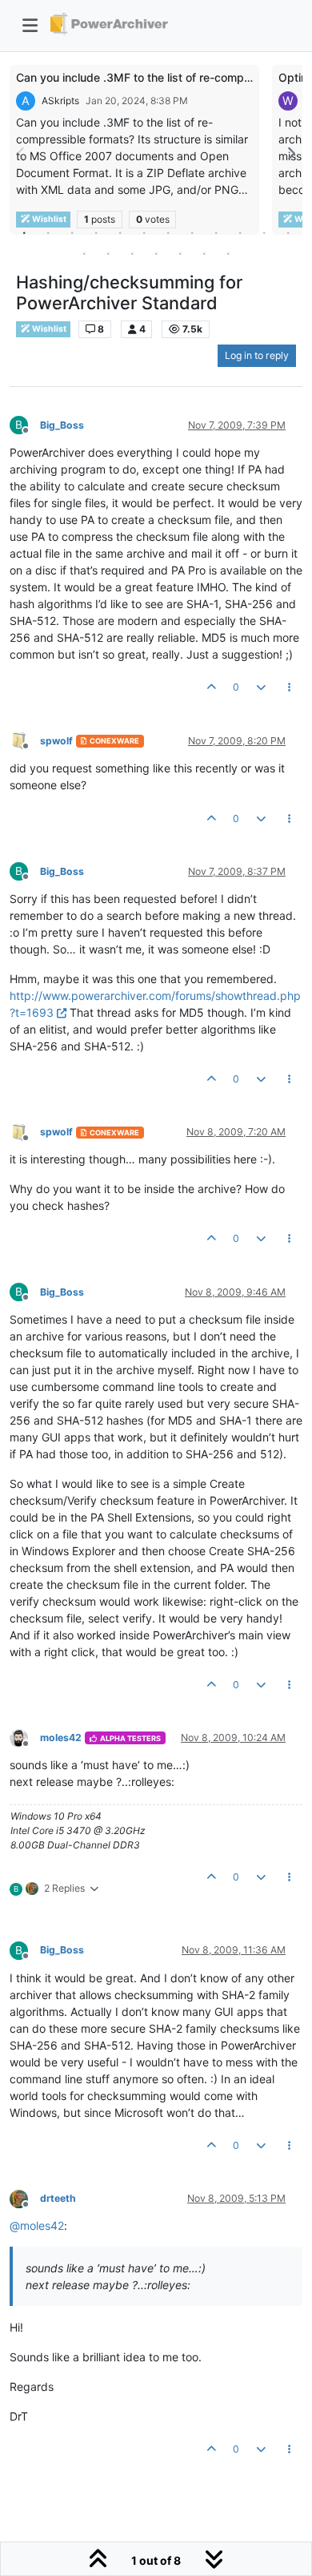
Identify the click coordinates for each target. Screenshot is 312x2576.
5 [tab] (120, 232)
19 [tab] (228, 253)
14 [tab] (108, 253)
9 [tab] (216, 232)
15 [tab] (132, 253)
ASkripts (60, 101)
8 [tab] (192, 232)
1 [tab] (24, 232)
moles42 (61, 1737)
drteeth (58, 2198)
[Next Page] (290, 153)
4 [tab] (96, 232)
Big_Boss (62, 425)
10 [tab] (240, 232)
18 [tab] (204, 253)
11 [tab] (264, 232)
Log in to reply (257, 355)
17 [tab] (180, 253)
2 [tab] (48, 232)
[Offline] (25, 740)
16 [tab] (156, 253)
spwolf (56, 741)
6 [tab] (144, 232)
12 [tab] (288, 232)
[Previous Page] (22, 153)
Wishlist (48, 329)
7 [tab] (168, 232)
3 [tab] (72, 232)
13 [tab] (84, 253)
